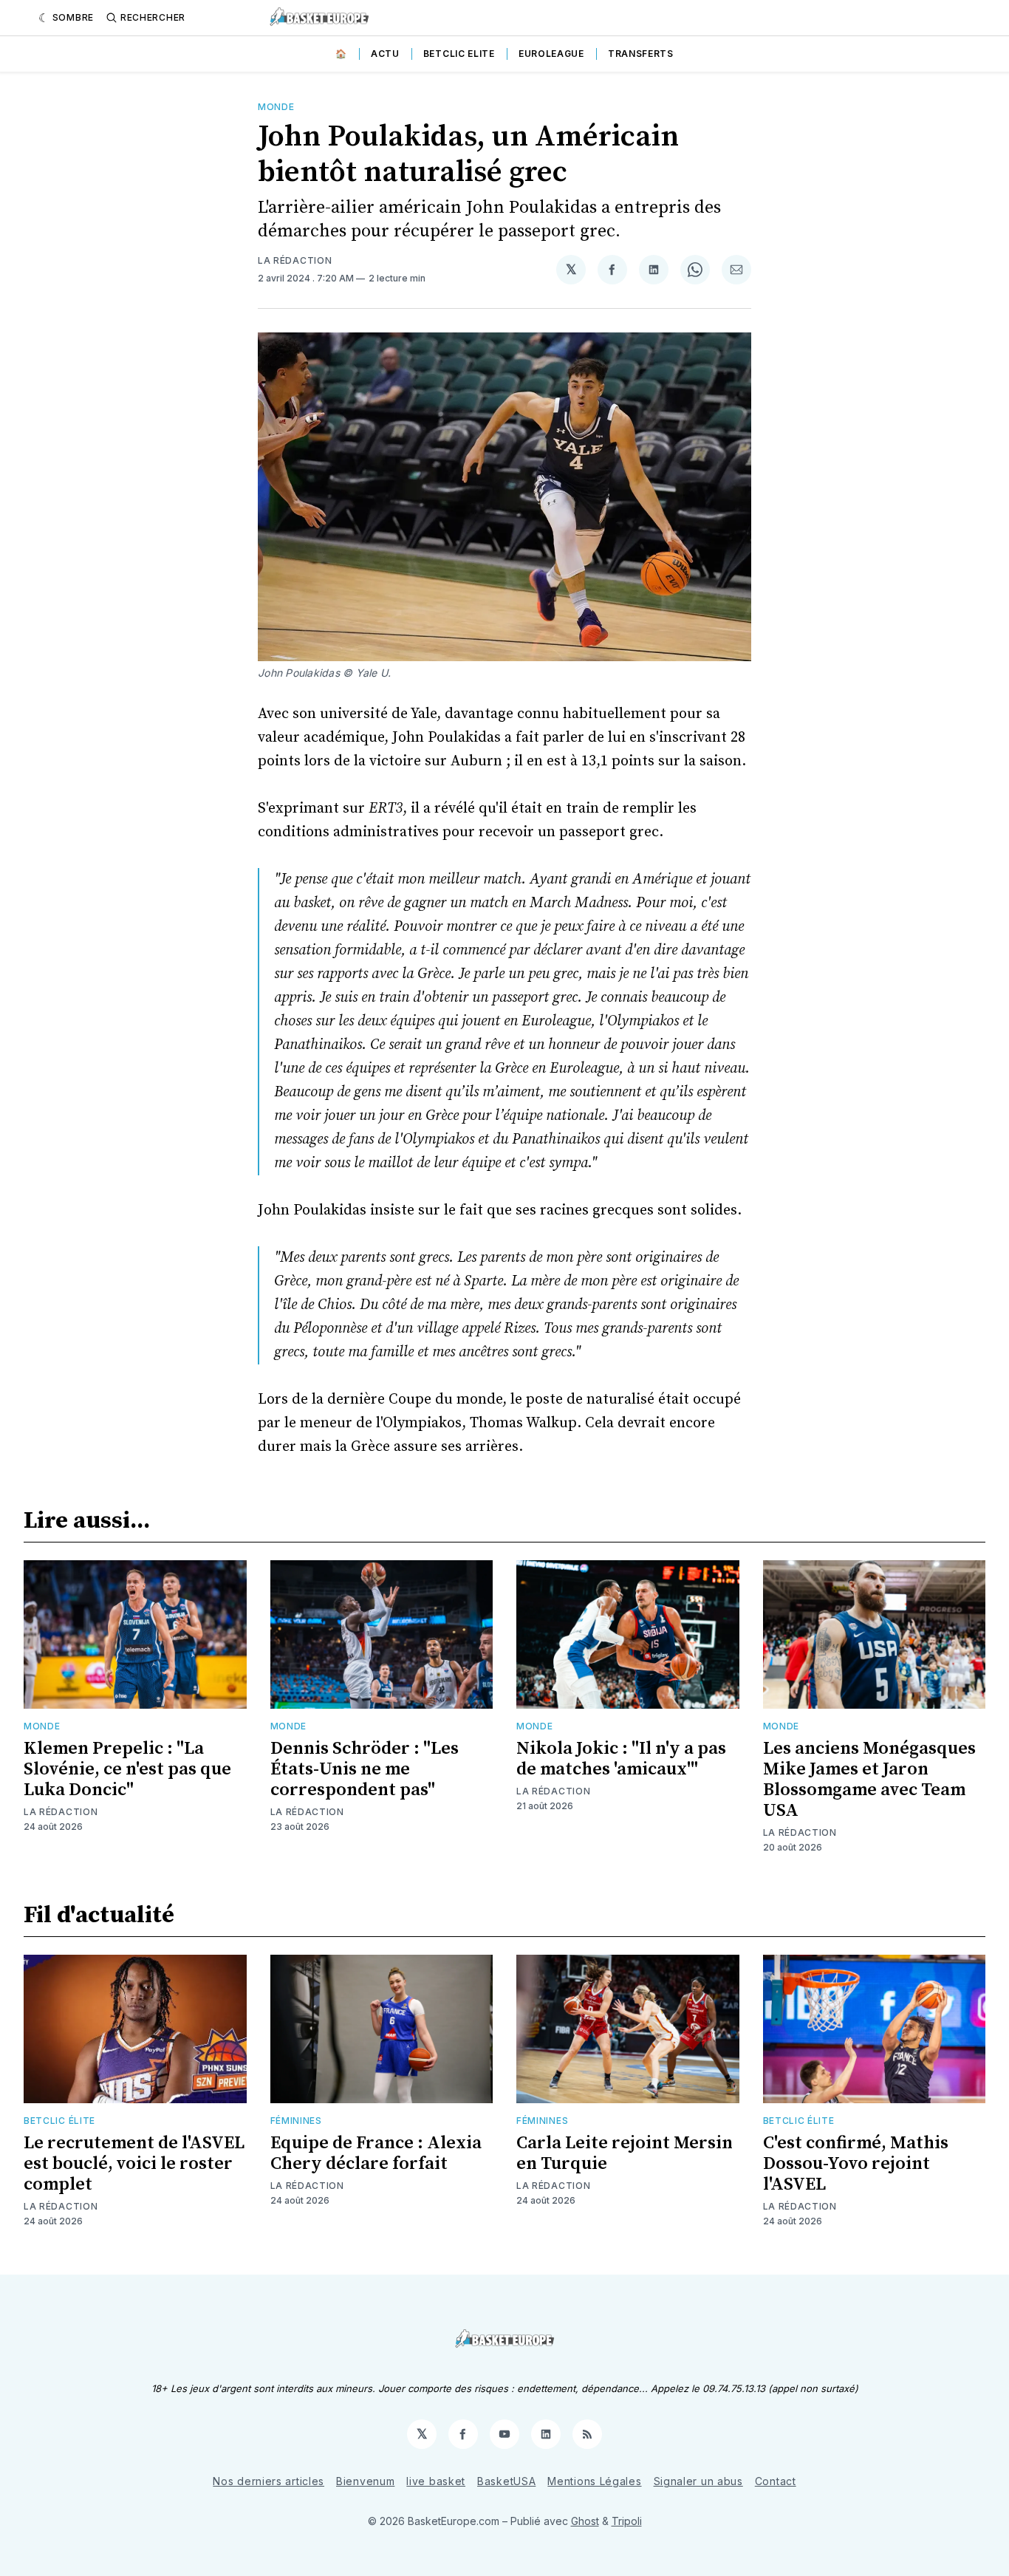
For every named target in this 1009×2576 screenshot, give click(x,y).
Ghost (585, 2521)
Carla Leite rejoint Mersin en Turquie (625, 2153)
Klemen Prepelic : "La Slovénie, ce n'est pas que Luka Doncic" (127, 1769)
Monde (276, 107)
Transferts (641, 54)
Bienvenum (365, 2481)
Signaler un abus (698, 2481)
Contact (776, 2481)
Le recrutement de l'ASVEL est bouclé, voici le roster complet (134, 2164)
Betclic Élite (59, 2121)
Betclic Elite (459, 54)
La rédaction (295, 260)
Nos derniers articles (269, 2481)
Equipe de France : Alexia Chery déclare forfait (376, 2153)
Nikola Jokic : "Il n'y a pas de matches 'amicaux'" (621, 1759)
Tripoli (627, 2521)
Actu (385, 54)
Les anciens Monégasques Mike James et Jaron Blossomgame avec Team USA (869, 1780)
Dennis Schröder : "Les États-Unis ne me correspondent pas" (365, 1769)
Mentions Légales (594, 2481)
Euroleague (551, 54)
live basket (436, 2481)
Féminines (296, 2121)
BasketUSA (506, 2481)
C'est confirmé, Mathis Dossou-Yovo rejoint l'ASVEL (856, 2164)
